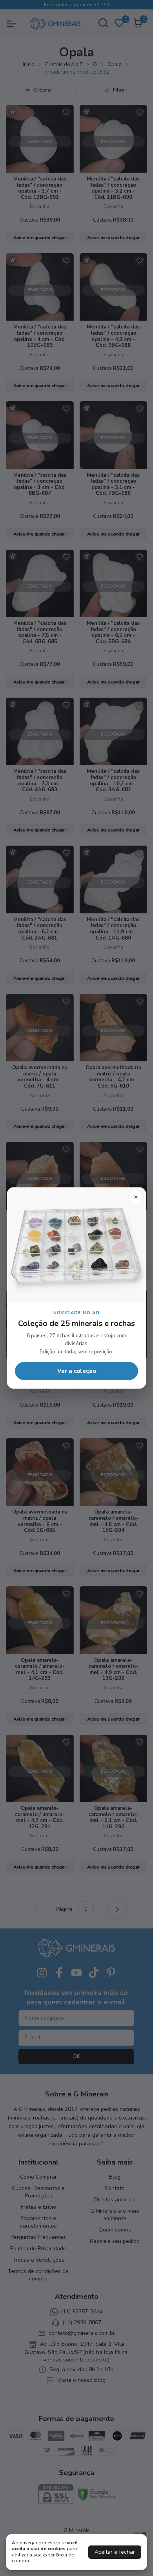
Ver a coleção (77, 1371)
